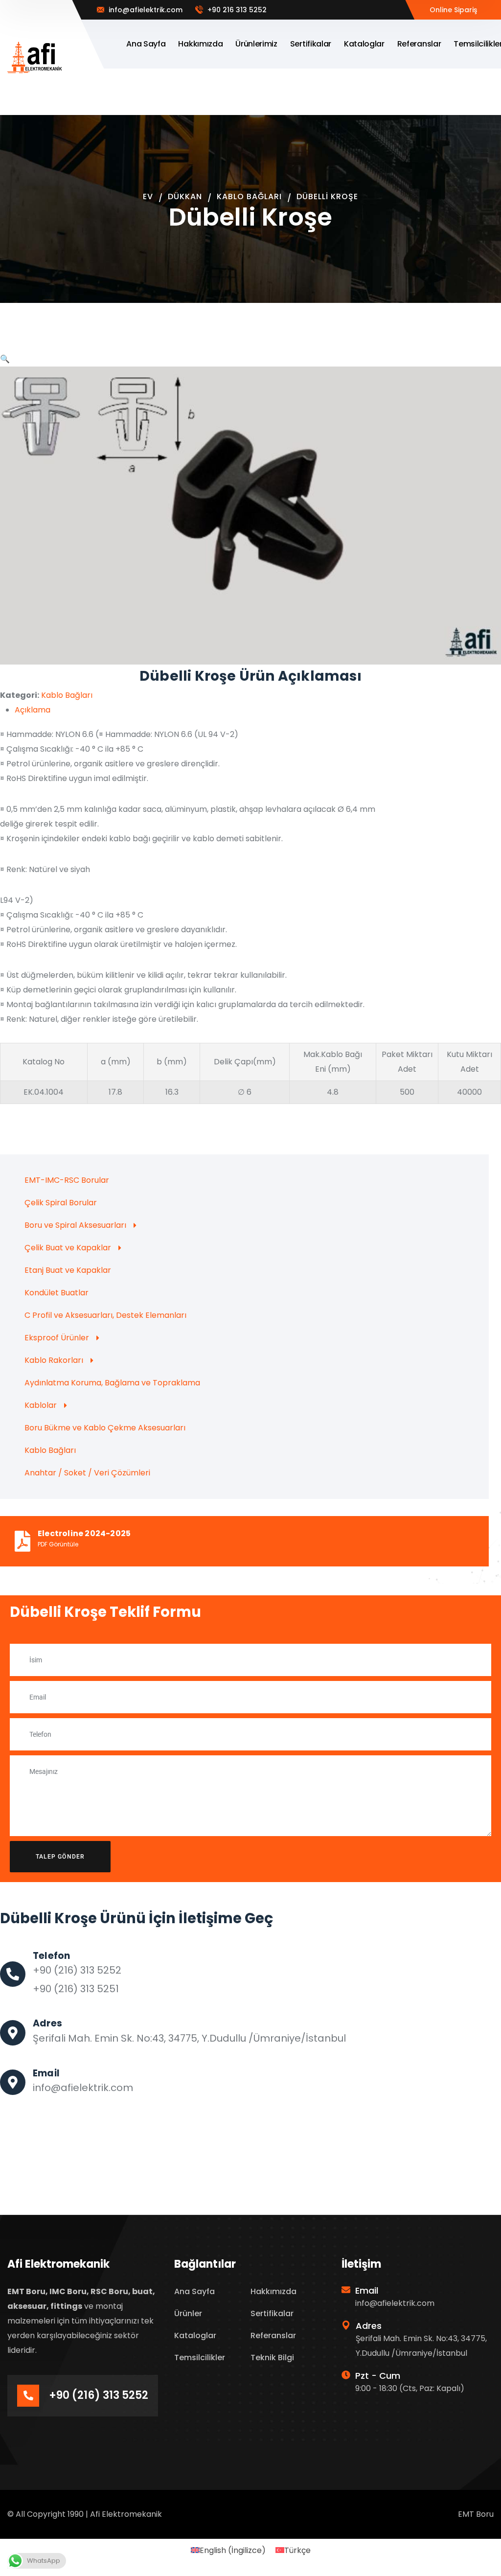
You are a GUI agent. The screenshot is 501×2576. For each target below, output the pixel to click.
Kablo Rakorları (54, 1360)
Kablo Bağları (249, 196)
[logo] (35, 57)
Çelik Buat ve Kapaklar (68, 1248)
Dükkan (185, 196)
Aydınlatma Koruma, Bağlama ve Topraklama (112, 1383)
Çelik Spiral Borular (61, 1203)
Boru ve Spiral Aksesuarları (75, 1225)
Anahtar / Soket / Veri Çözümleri (87, 1473)
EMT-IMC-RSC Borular (67, 1180)
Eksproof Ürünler (57, 1338)
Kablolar (41, 1405)
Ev (148, 196)
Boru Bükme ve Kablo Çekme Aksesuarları (105, 1428)
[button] (5, 359)
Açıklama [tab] (33, 710)
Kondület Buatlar (57, 1293)
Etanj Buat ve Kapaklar (68, 1270)
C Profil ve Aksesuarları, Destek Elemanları (105, 1315)
